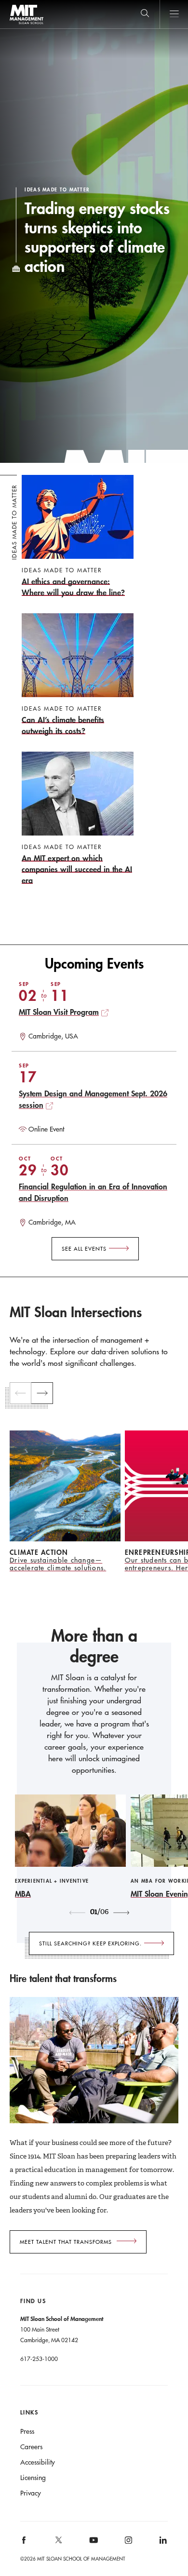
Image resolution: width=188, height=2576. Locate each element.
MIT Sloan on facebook (24, 2543)
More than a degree (94, 1646)
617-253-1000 (39, 2359)
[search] (145, 14)
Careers (31, 2447)
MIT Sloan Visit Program (59, 1012)
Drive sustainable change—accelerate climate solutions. (58, 1564)
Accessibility (38, 2462)
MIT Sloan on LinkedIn (162, 2543)
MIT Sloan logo (26, 24)
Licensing (33, 2478)
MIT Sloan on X (58, 2543)
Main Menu (174, 14)
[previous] (20, 1393)
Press (27, 2431)
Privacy (31, 2493)
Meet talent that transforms (66, 2242)
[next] (42, 1393)
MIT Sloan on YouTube (92, 2545)
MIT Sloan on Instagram (128, 2543)
